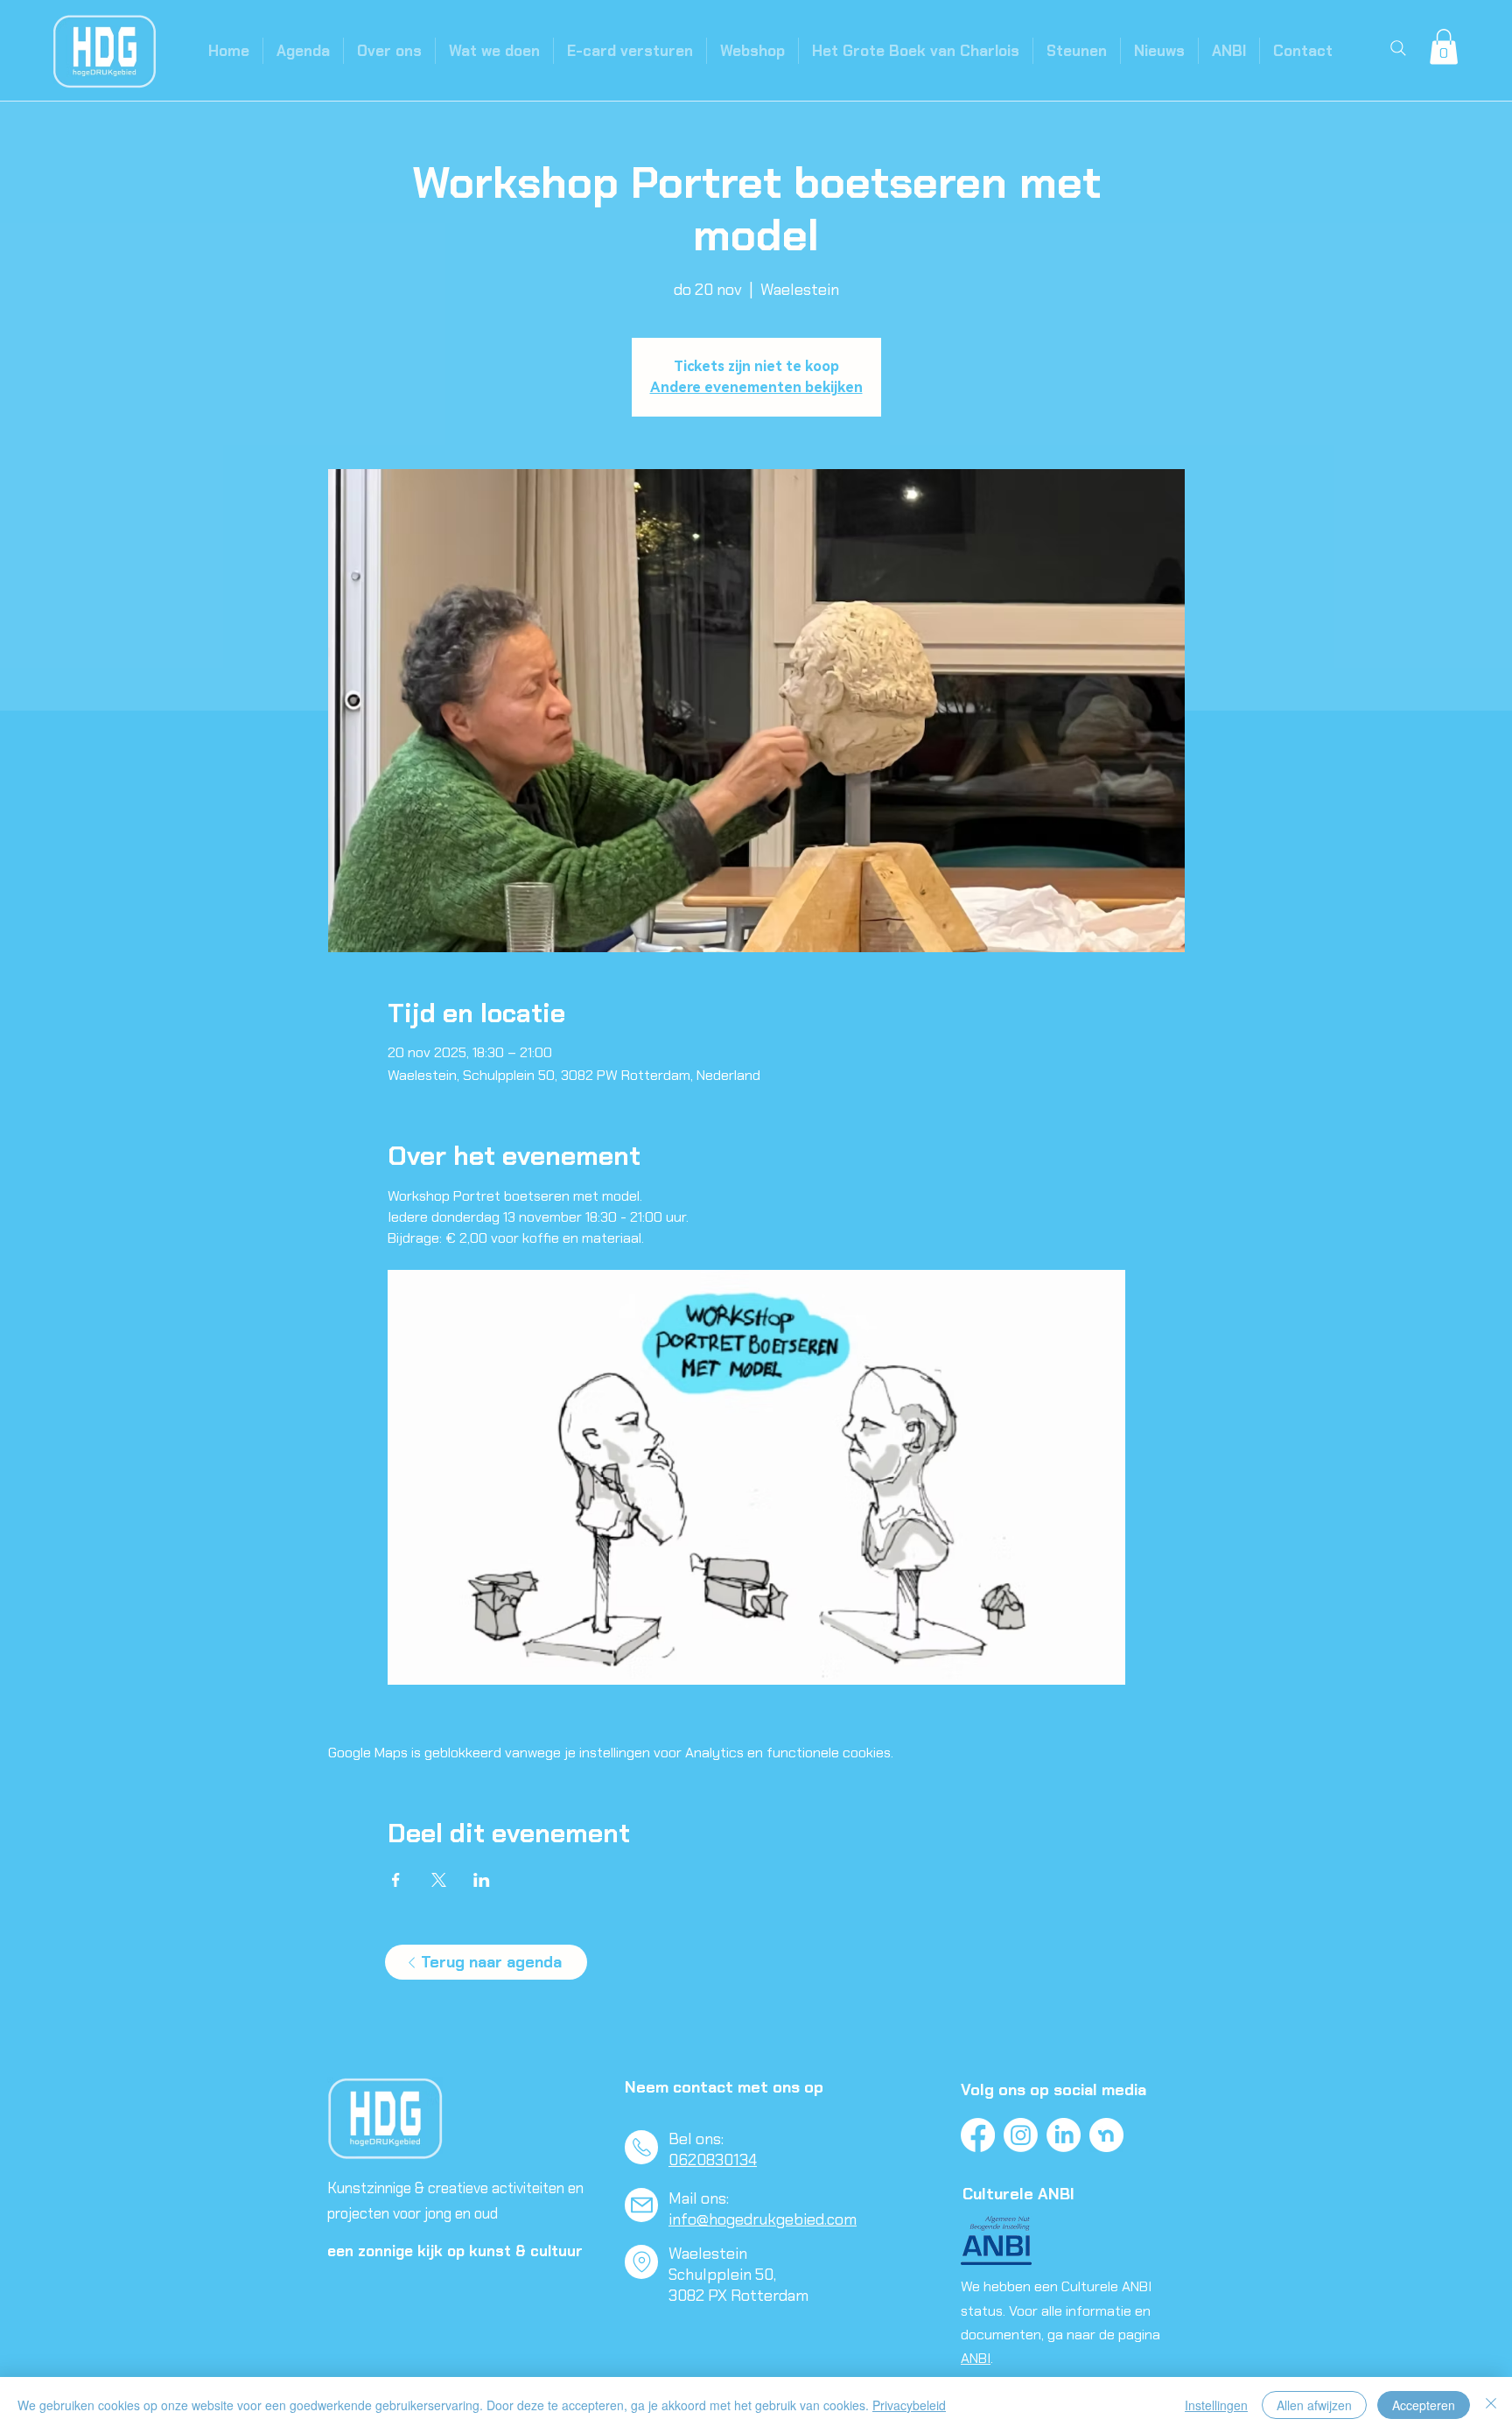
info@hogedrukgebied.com (763, 2219)
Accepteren (1424, 2405)
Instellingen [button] (1216, 2405)
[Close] (1491, 2405)
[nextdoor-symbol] (1106, 2135)
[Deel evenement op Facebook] (396, 1880)
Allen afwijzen (1314, 2405)
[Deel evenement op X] (439, 1880)
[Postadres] (641, 2262)
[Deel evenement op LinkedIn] (482, 1880)
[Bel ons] (641, 2147)
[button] (1444, 47)
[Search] (1398, 48)
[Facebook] (978, 2135)
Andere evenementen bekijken (756, 387)
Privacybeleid (909, 2405)
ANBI (976, 2358)
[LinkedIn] (1064, 2135)
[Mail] (641, 2205)
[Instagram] (1021, 2135)
